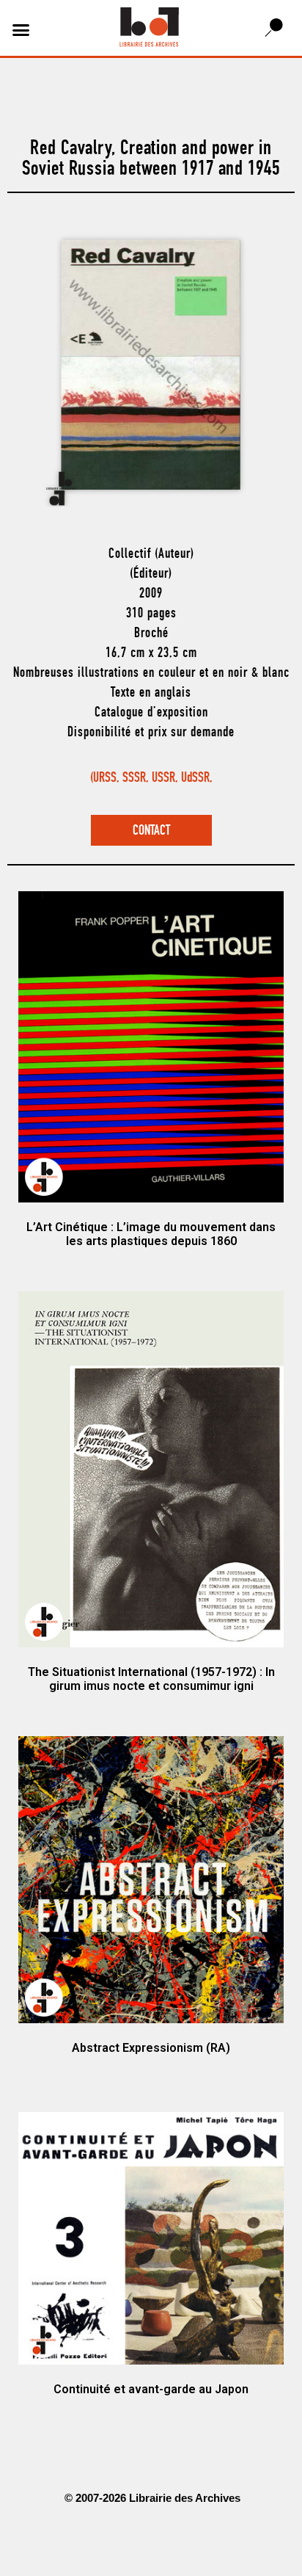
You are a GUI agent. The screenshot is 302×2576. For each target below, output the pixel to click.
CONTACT (151, 831)
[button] (21, 30)
